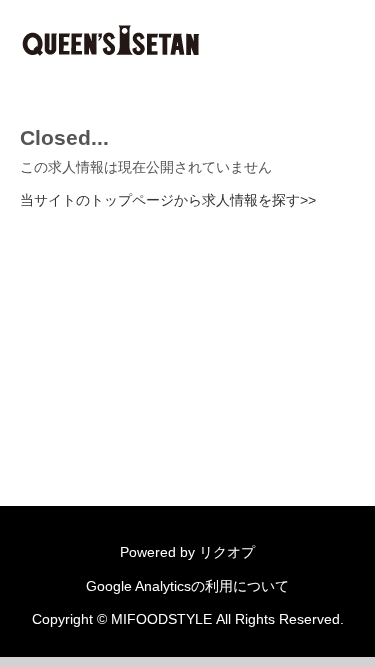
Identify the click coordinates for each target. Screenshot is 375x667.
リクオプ (227, 552)
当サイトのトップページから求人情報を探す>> (168, 200)
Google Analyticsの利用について (187, 586)
